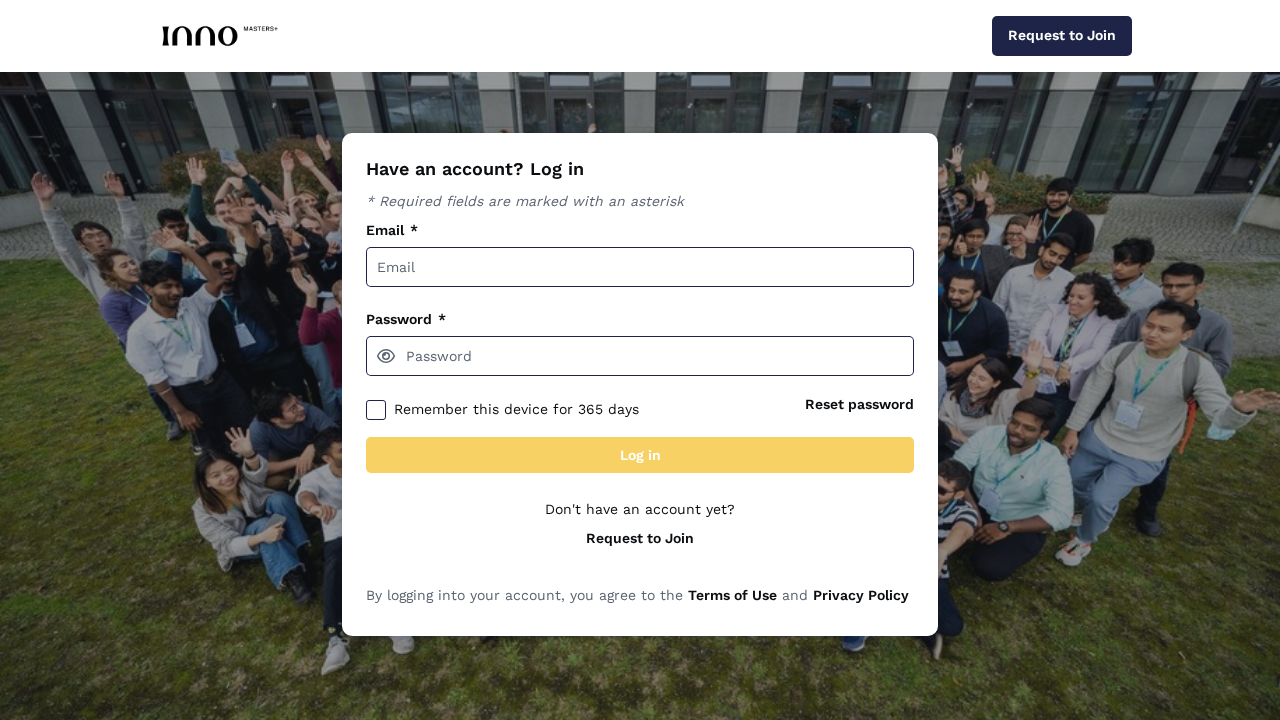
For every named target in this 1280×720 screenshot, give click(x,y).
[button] (386, 356)
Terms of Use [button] (732, 595)
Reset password (859, 404)
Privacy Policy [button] (861, 595)
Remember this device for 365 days (516, 409)
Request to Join (640, 538)
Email (392, 230)
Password (406, 319)
